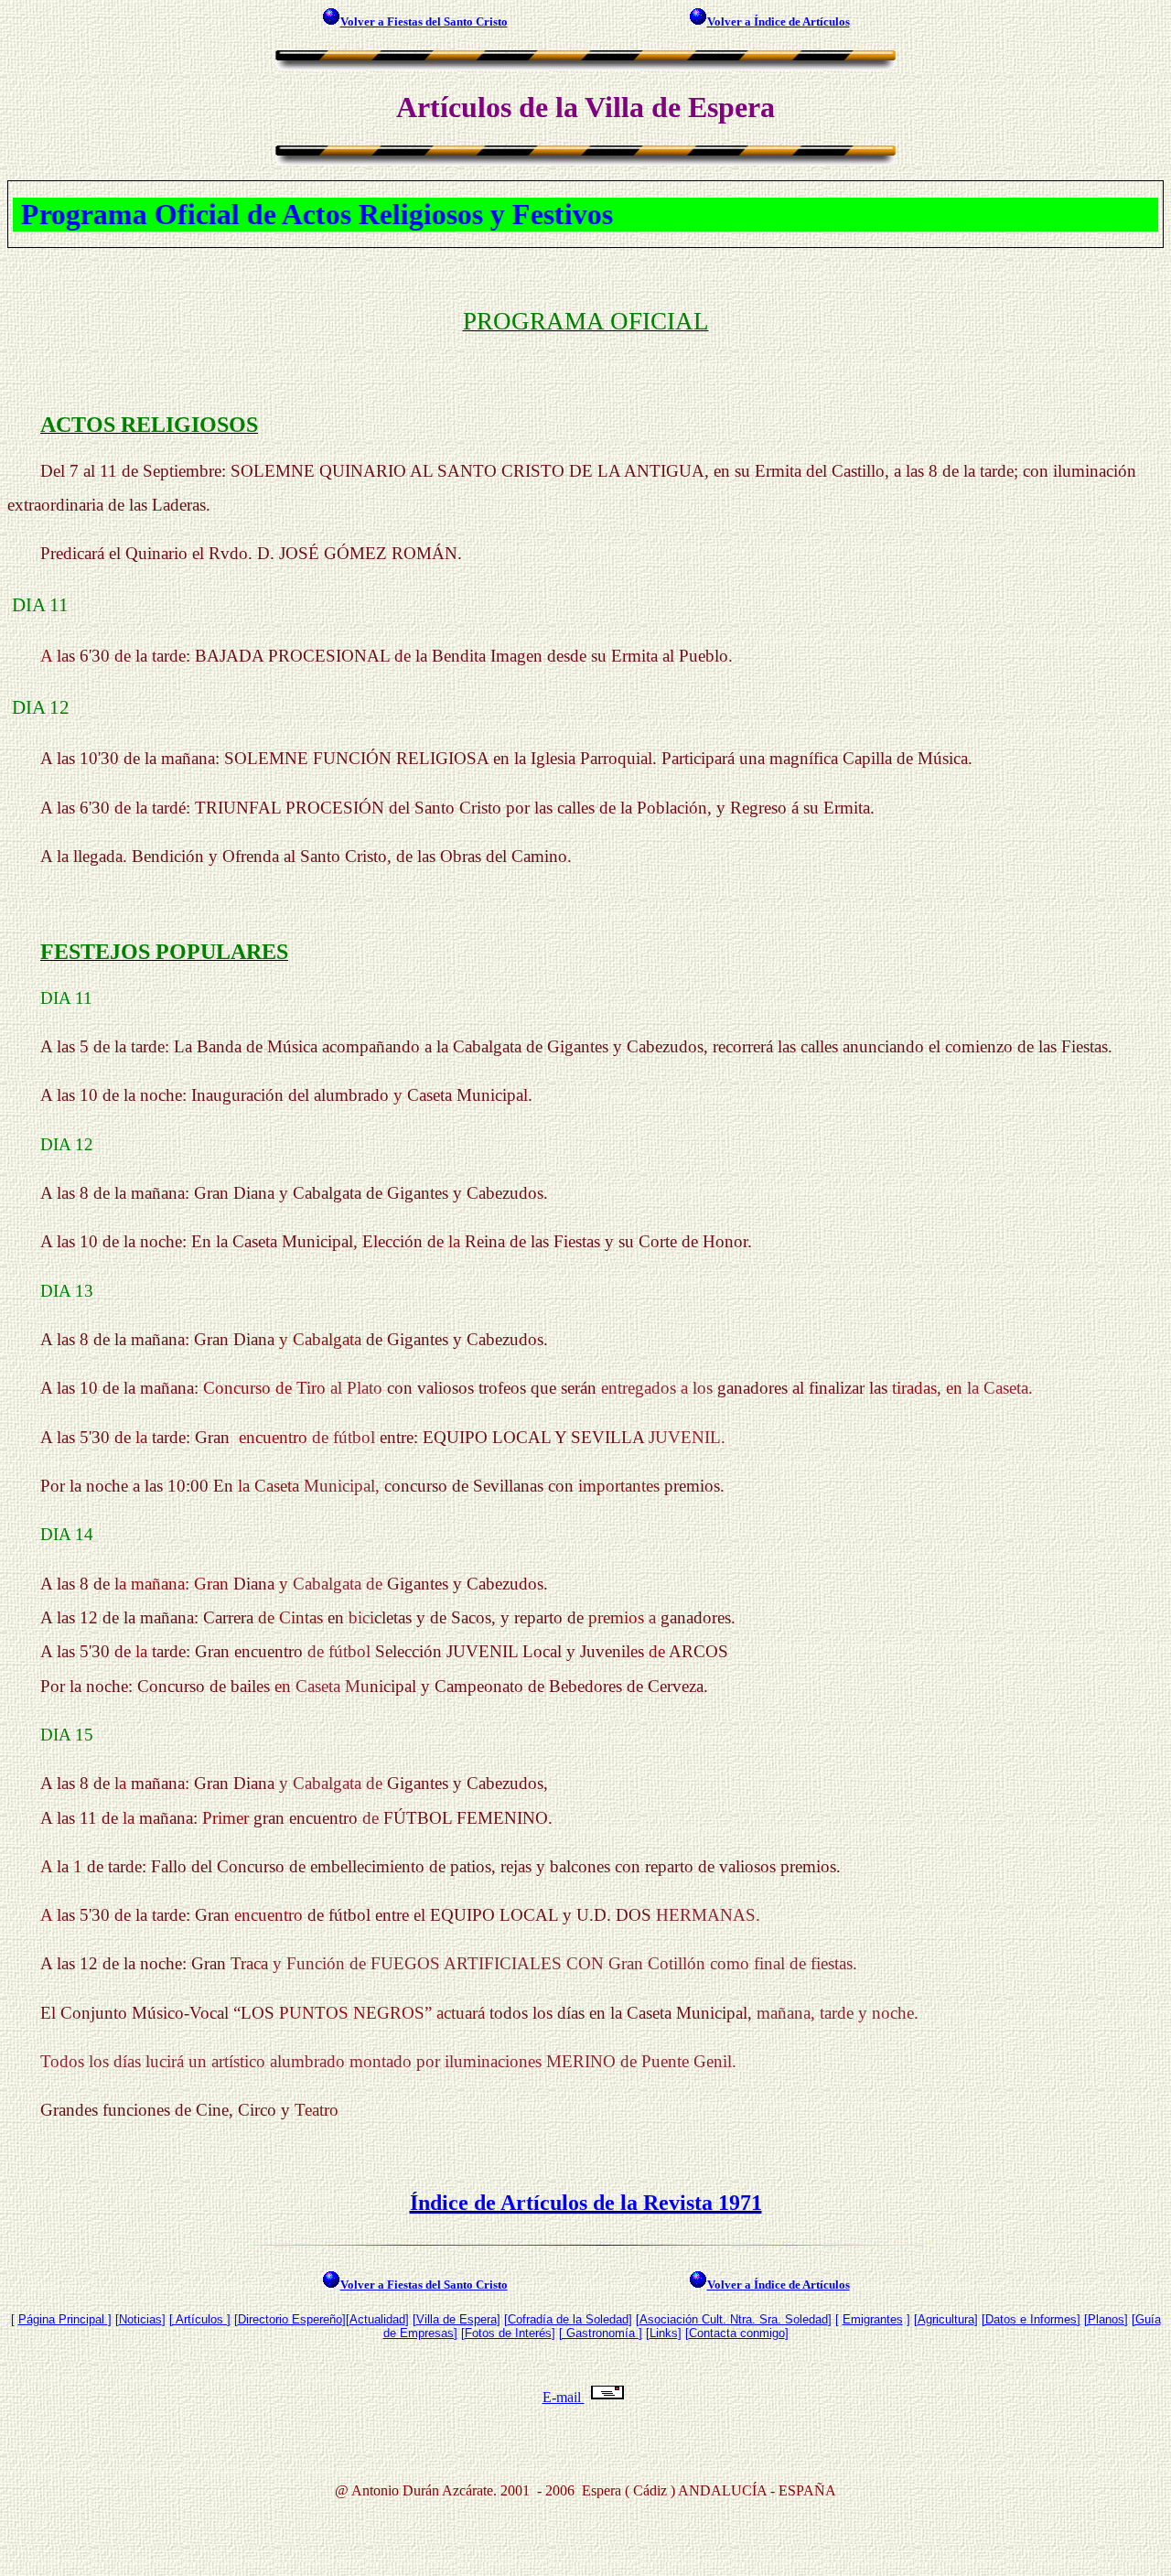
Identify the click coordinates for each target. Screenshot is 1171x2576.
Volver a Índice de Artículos (779, 22)
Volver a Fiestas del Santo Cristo (424, 22)
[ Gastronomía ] (601, 2333)
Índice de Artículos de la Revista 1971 (586, 2203)
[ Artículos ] (200, 2319)
